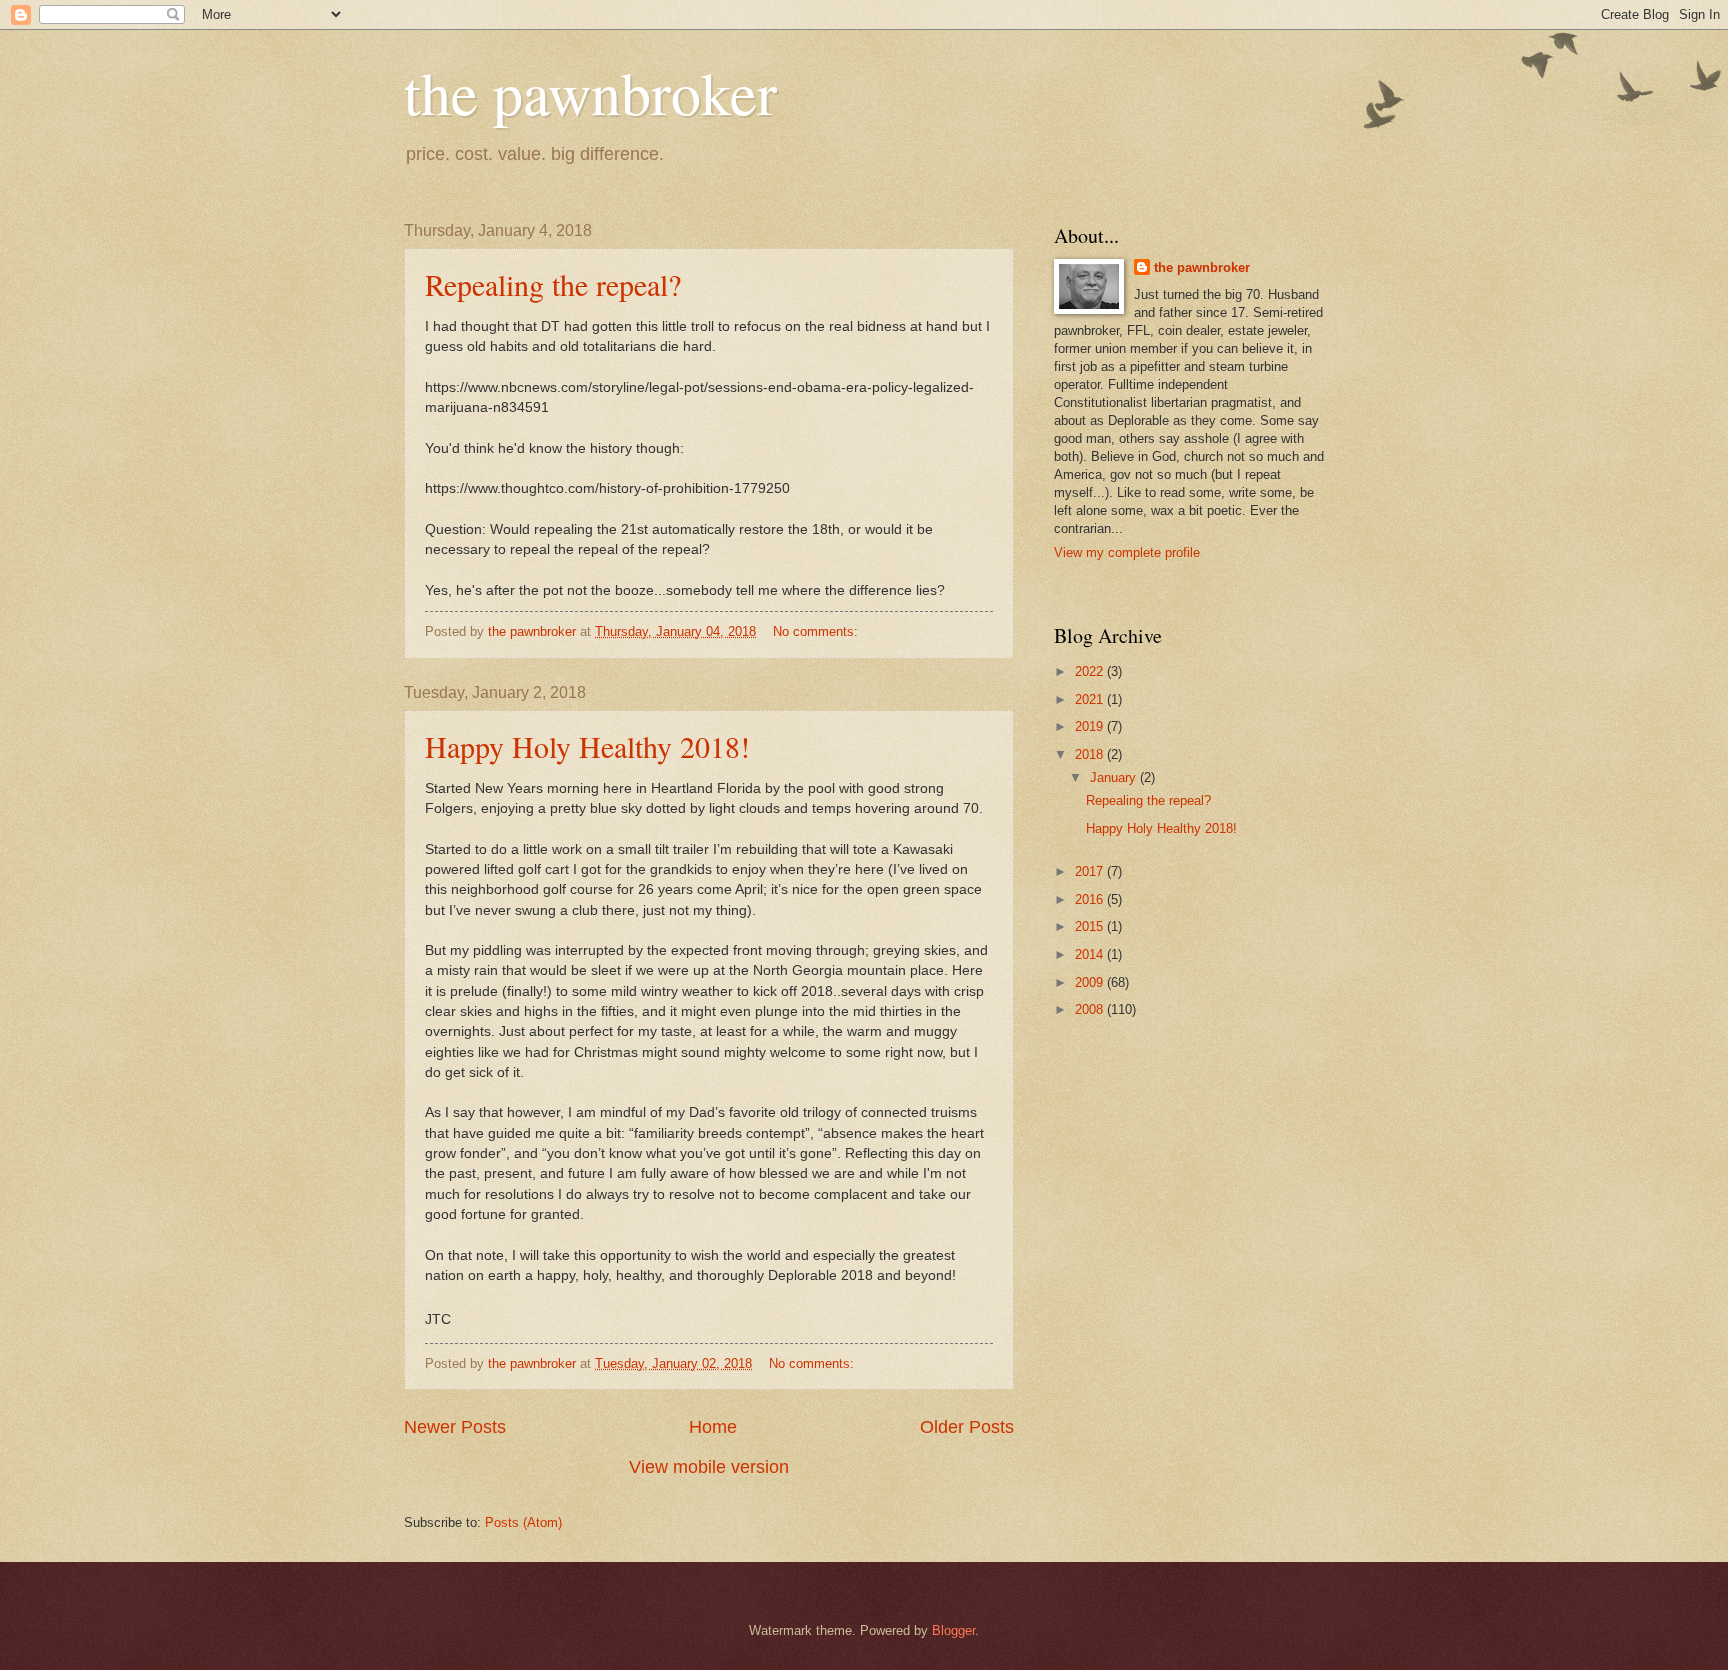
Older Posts (967, 1427)
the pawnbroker (590, 92)
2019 (1091, 726)
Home (713, 1427)
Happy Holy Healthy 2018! (587, 746)
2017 (1091, 871)
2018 (1091, 754)
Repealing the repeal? (553, 284)
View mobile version (709, 1467)
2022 (1091, 671)
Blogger (953, 1630)
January (1115, 777)
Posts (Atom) (523, 1522)
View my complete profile (1127, 552)
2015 (1091, 926)
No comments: (817, 631)
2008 (1091, 1009)
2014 (1091, 954)
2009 (1091, 982)
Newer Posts (455, 1427)
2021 (1091, 699)
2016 (1091, 899)
